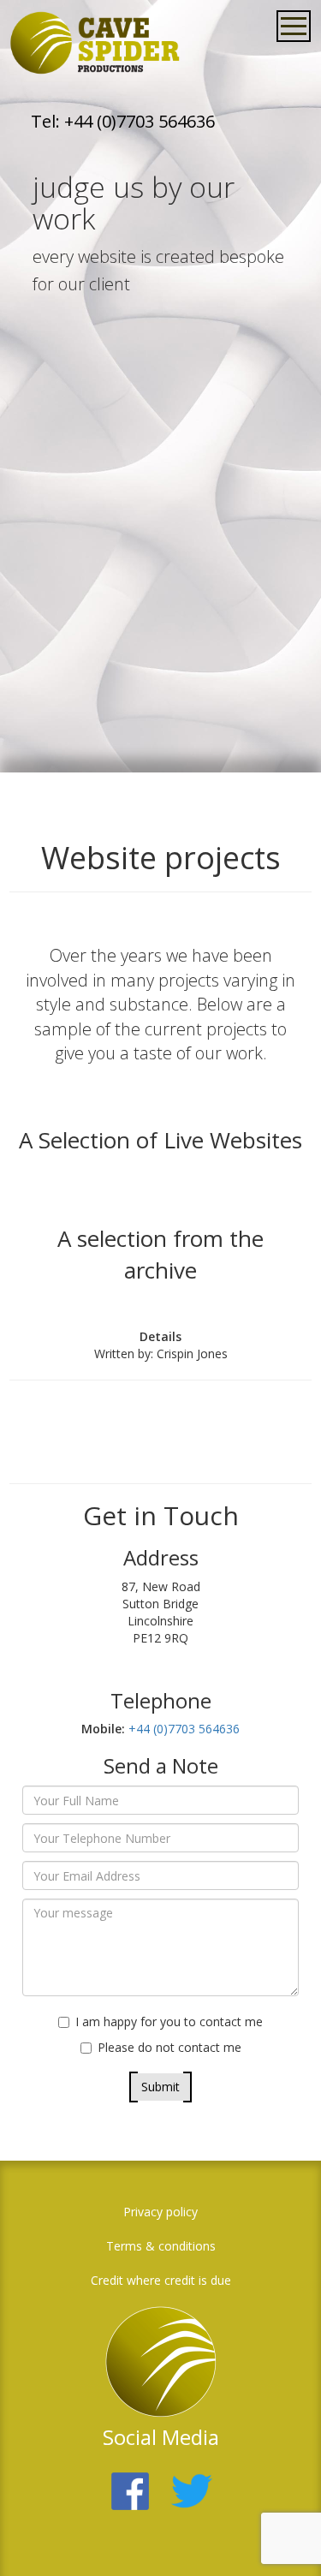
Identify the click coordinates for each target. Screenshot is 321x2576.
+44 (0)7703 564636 (182, 1729)
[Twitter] (192, 2481)
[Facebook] (130, 2481)
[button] (282, 2537)
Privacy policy (160, 2212)
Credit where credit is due (161, 2280)
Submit (160, 2087)
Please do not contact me (169, 2047)
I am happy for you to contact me (169, 2021)
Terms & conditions (161, 2246)
